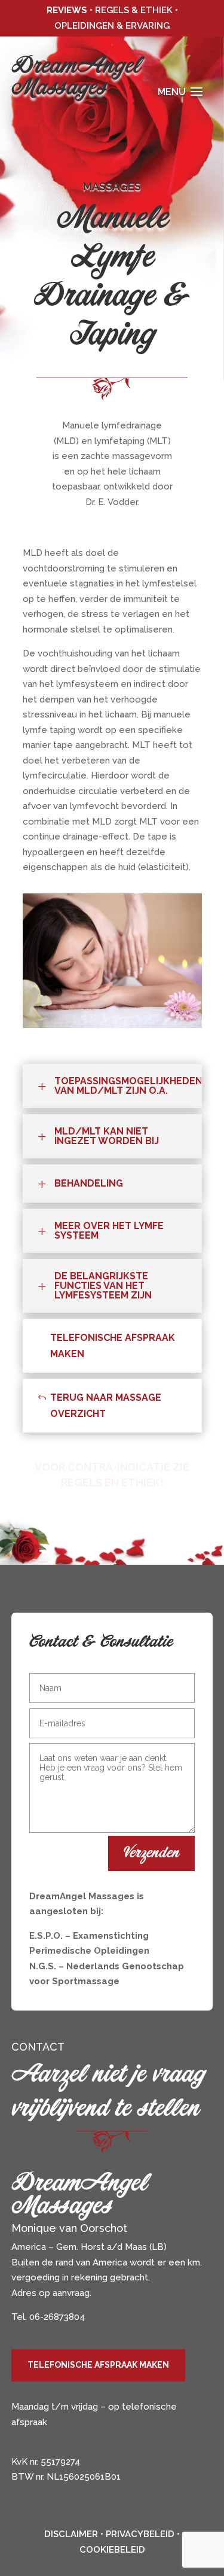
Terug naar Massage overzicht (106, 1406)
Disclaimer (71, 2534)
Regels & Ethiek (134, 10)
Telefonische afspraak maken (113, 1346)
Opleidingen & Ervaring (112, 26)
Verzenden (151, 1853)
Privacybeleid (140, 2534)
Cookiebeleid (112, 2550)
